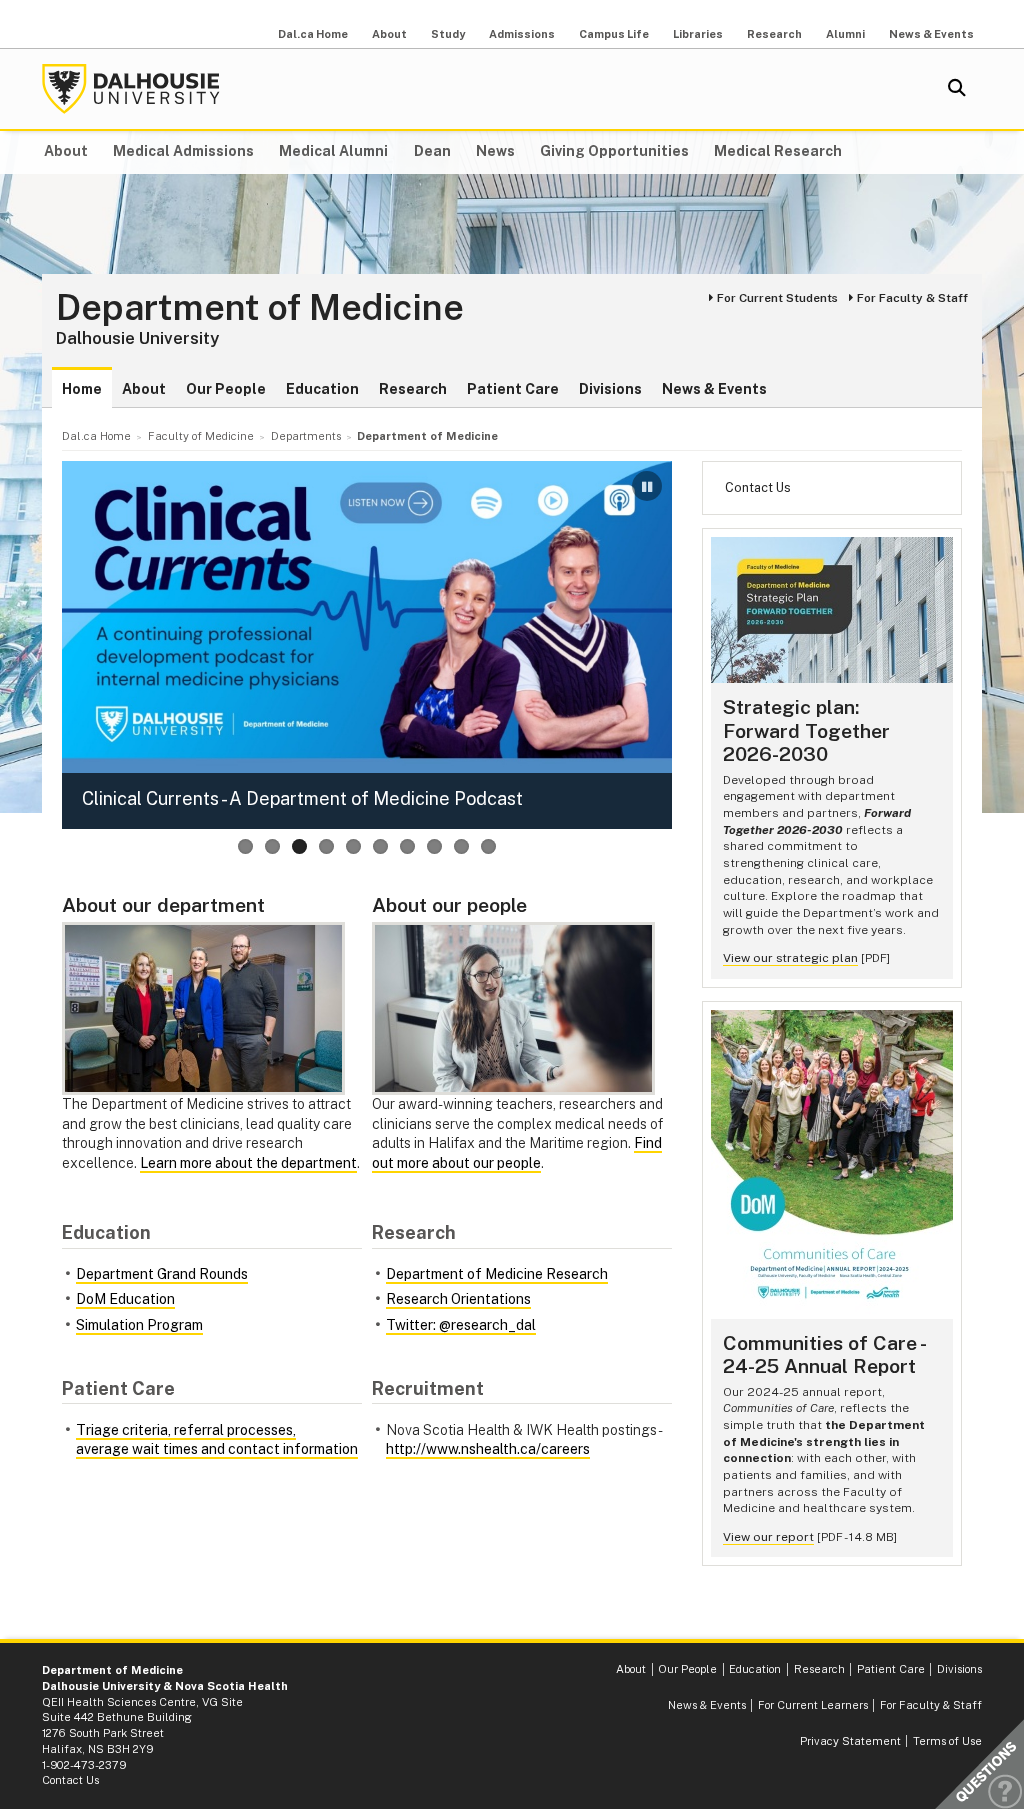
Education (322, 389)
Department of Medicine (260, 308)
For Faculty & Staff (912, 298)
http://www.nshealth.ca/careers (488, 1449)
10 (488, 846)
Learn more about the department (248, 1163)
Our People (226, 389)
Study (448, 34)
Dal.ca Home (313, 34)
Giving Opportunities (614, 151)
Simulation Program (139, 1325)
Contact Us (758, 487)
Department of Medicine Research (497, 1274)
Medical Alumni (333, 151)
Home (82, 389)
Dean (432, 151)
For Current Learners (813, 1705)
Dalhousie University (131, 89)
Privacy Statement (850, 1741)
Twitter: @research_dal (461, 1325)
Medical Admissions (183, 151)
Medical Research (778, 151)
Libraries (698, 34)
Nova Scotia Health (231, 1686)
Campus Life (614, 34)
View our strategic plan (790, 958)
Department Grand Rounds (162, 1274)
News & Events (931, 34)
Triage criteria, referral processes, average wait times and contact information (217, 1440)
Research (774, 34)
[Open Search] (957, 89)
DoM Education (125, 1299)
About (389, 34)
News (495, 151)
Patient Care (513, 389)
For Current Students (777, 298)
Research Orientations (458, 1299)
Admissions (522, 34)
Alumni (845, 34)
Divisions (610, 389)
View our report (768, 1537)
